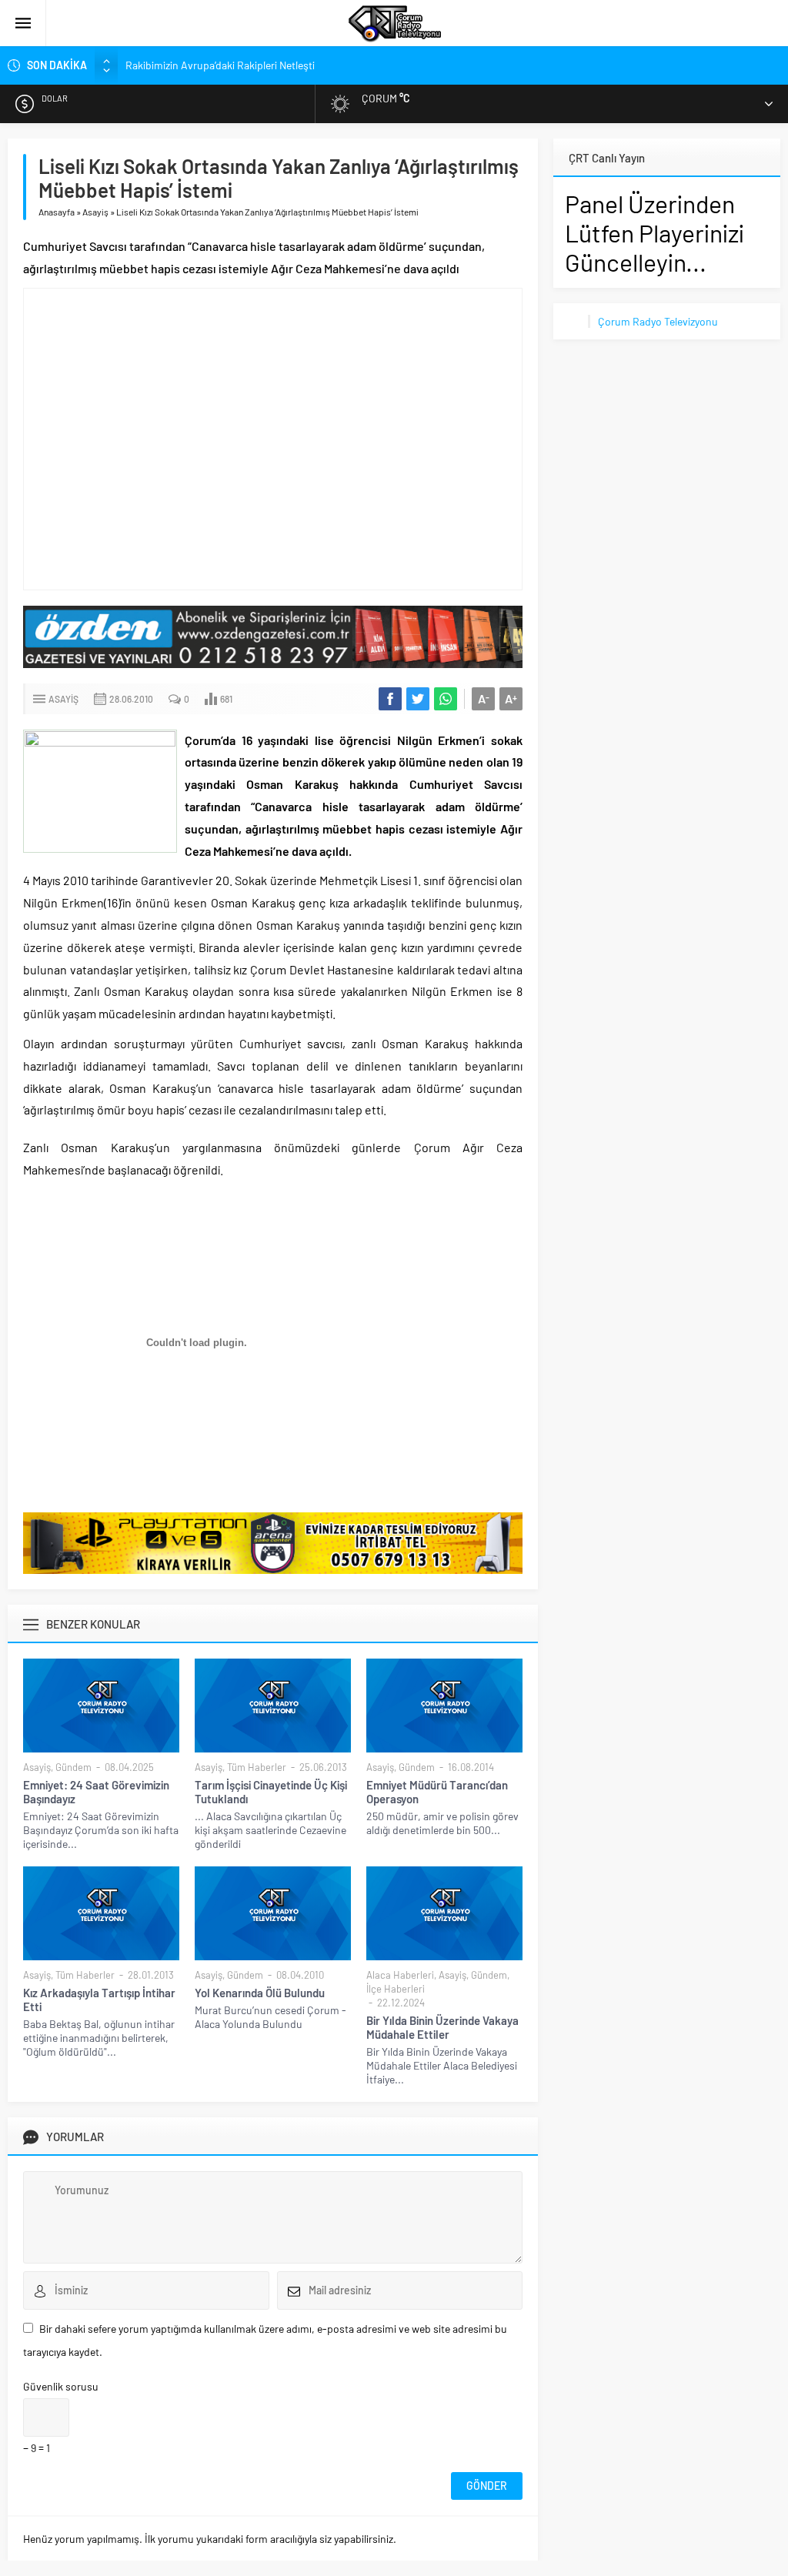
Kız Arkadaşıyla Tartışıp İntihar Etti (99, 2000)
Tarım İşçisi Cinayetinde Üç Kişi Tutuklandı (271, 1792)
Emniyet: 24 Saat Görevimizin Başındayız (96, 1792)
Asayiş (95, 212)
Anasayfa (57, 212)
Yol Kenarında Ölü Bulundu (260, 1993)
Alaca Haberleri (400, 1975)
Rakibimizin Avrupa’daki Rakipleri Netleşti (220, 65)
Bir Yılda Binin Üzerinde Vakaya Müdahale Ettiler (442, 2027)
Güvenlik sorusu (61, 2386)
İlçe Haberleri (396, 1989)
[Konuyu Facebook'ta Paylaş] (390, 699)
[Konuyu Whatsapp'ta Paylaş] (446, 699)
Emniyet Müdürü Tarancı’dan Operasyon (437, 1792)
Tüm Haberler (257, 1767)
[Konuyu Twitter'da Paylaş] (418, 699)
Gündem (73, 1767)
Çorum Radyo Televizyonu (658, 321)
